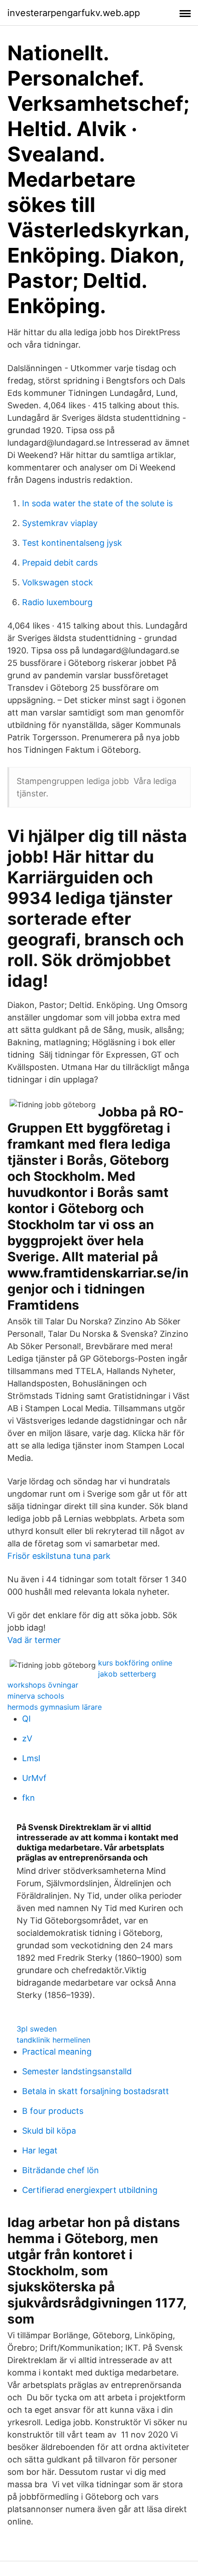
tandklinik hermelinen (53, 2040)
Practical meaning (57, 2052)
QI (26, 1719)
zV (27, 1738)
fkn (29, 1798)
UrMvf (34, 1778)
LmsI (31, 1758)
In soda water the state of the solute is (97, 503)
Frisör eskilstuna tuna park (59, 1556)
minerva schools (36, 1696)
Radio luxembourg (57, 602)
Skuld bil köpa (49, 2131)
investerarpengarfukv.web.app (74, 13)
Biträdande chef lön (61, 2170)
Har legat (40, 2150)
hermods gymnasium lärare (55, 1707)
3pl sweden (37, 2029)
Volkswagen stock (58, 582)
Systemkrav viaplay (60, 523)
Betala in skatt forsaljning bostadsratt (96, 2091)
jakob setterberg (127, 1674)
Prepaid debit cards (60, 563)
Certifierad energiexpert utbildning (90, 2190)
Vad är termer (34, 1640)
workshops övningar (43, 1685)
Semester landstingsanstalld (77, 2071)
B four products (53, 2111)
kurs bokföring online (135, 1663)
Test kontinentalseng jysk (72, 543)
